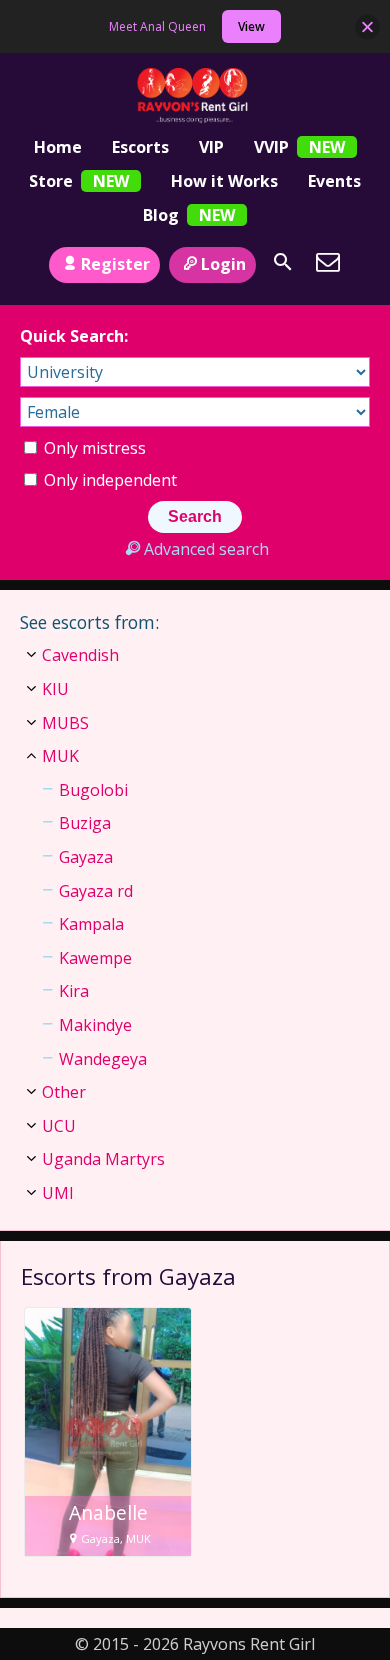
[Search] (283, 262)
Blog (161, 215)
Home (58, 147)
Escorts (140, 147)
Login (223, 264)
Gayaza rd (96, 891)
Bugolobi (93, 790)
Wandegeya (103, 1059)
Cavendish (80, 655)
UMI (58, 1193)
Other (64, 1092)
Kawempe (95, 958)
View (251, 26)
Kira (74, 991)
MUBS (65, 723)
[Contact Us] (328, 262)
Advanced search (206, 549)
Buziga (85, 823)
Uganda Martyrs (103, 1159)
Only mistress (93, 448)
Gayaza (86, 857)
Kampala (91, 924)
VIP (211, 147)
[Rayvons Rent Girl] (195, 96)
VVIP (271, 147)
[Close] (367, 26)
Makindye (95, 1025)
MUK (60, 756)
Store (51, 181)
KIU (55, 689)
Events (334, 181)
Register (115, 264)
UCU (59, 1126)
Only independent (108, 480)
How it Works (224, 181)
